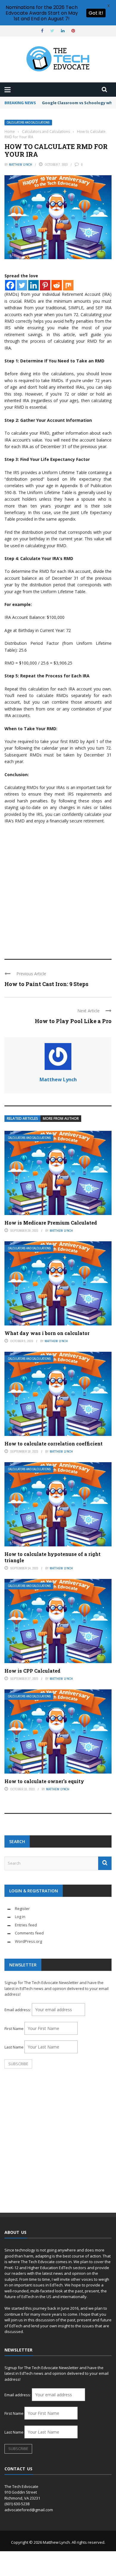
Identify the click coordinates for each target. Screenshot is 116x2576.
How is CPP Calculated (32, 1671)
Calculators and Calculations (28, 123)
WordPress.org (28, 1941)
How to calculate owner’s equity (44, 1781)
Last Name (14, 2047)
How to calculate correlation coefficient (54, 1444)
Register (22, 1908)
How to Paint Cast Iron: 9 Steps (46, 984)
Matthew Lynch (21, 164)
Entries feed (26, 1925)
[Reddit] (57, 285)
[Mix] (68, 285)
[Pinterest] (45, 285)
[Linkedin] (33, 285)
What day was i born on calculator (47, 1333)
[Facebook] (10, 285)
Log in (20, 1917)
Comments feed (29, 1933)
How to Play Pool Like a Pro (73, 1021)
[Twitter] (22, 285)
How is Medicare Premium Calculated (51, 1223)
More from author (61, 1118)
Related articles (22, 1118)
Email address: (18, 2010)
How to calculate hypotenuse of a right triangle (52, 1557)
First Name (14, 2028)
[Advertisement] (58, 889)
